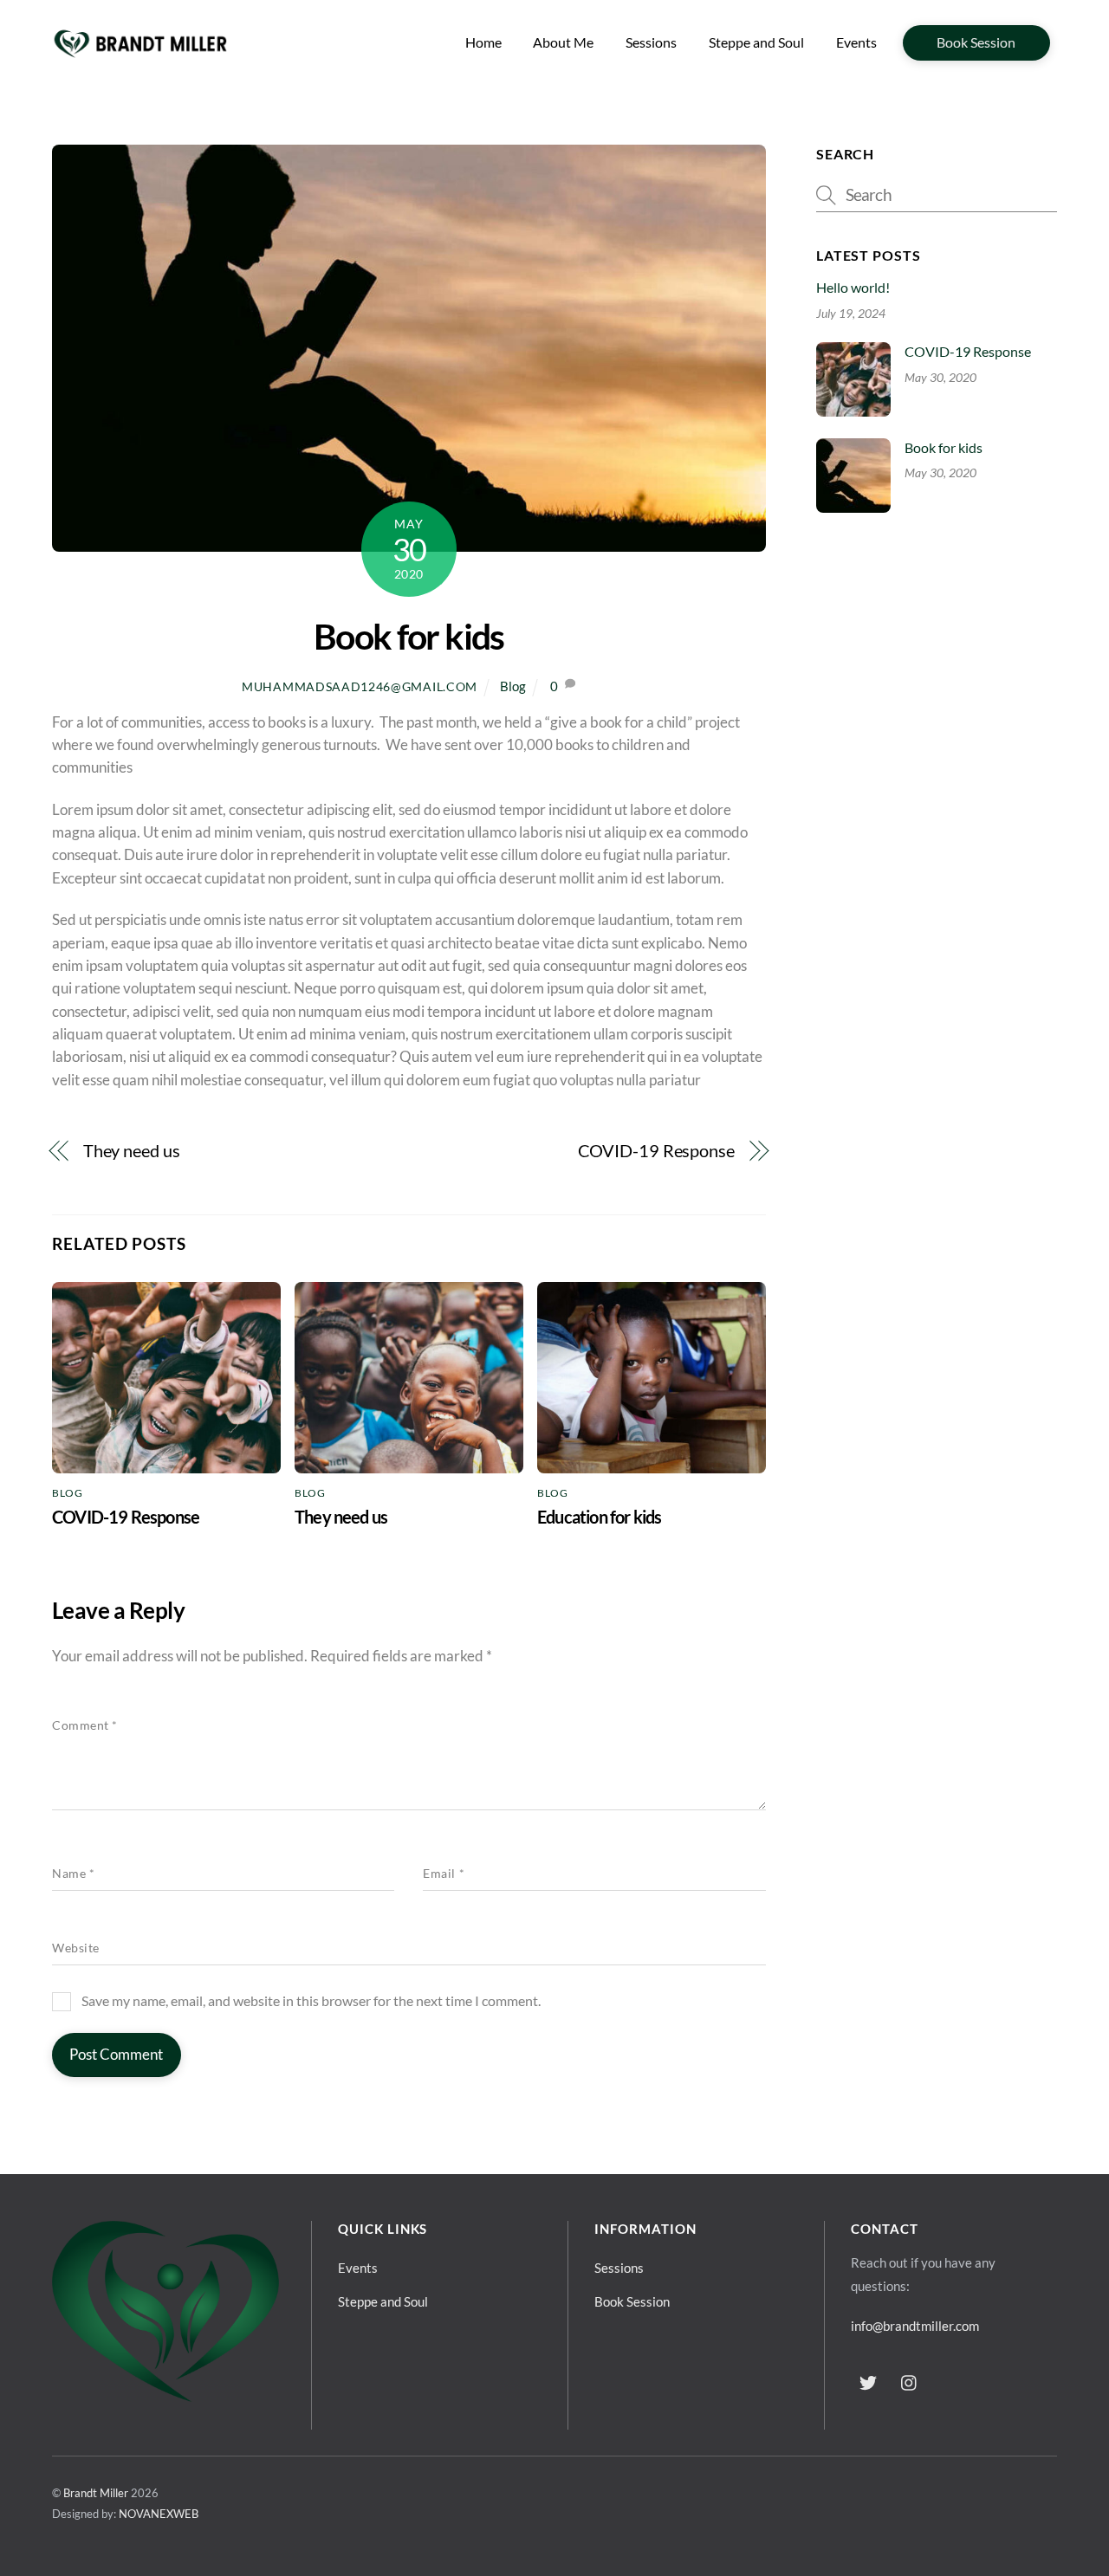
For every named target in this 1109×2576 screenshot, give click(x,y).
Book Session (976, 42)
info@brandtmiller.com (915, 2326)
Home (483, 42)
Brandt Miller (96, 2493)
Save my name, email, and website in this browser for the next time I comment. (311, 2000)
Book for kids (409, 636)
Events (856, 42)
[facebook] (868, 2379)
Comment (85, 1725)
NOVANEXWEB (159, 2514)
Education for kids (599, 1517)
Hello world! (853, 287)
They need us (132, 1151)
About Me (563, 42)
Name (73, 1874)
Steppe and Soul (756, 42)
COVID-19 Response (656, 1151)
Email (444, 1874)
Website (76, 1948)
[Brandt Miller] (140, 56)
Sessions (651, 42)
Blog (513, 686)
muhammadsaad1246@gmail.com (360, 686)
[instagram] (910, 2379)
